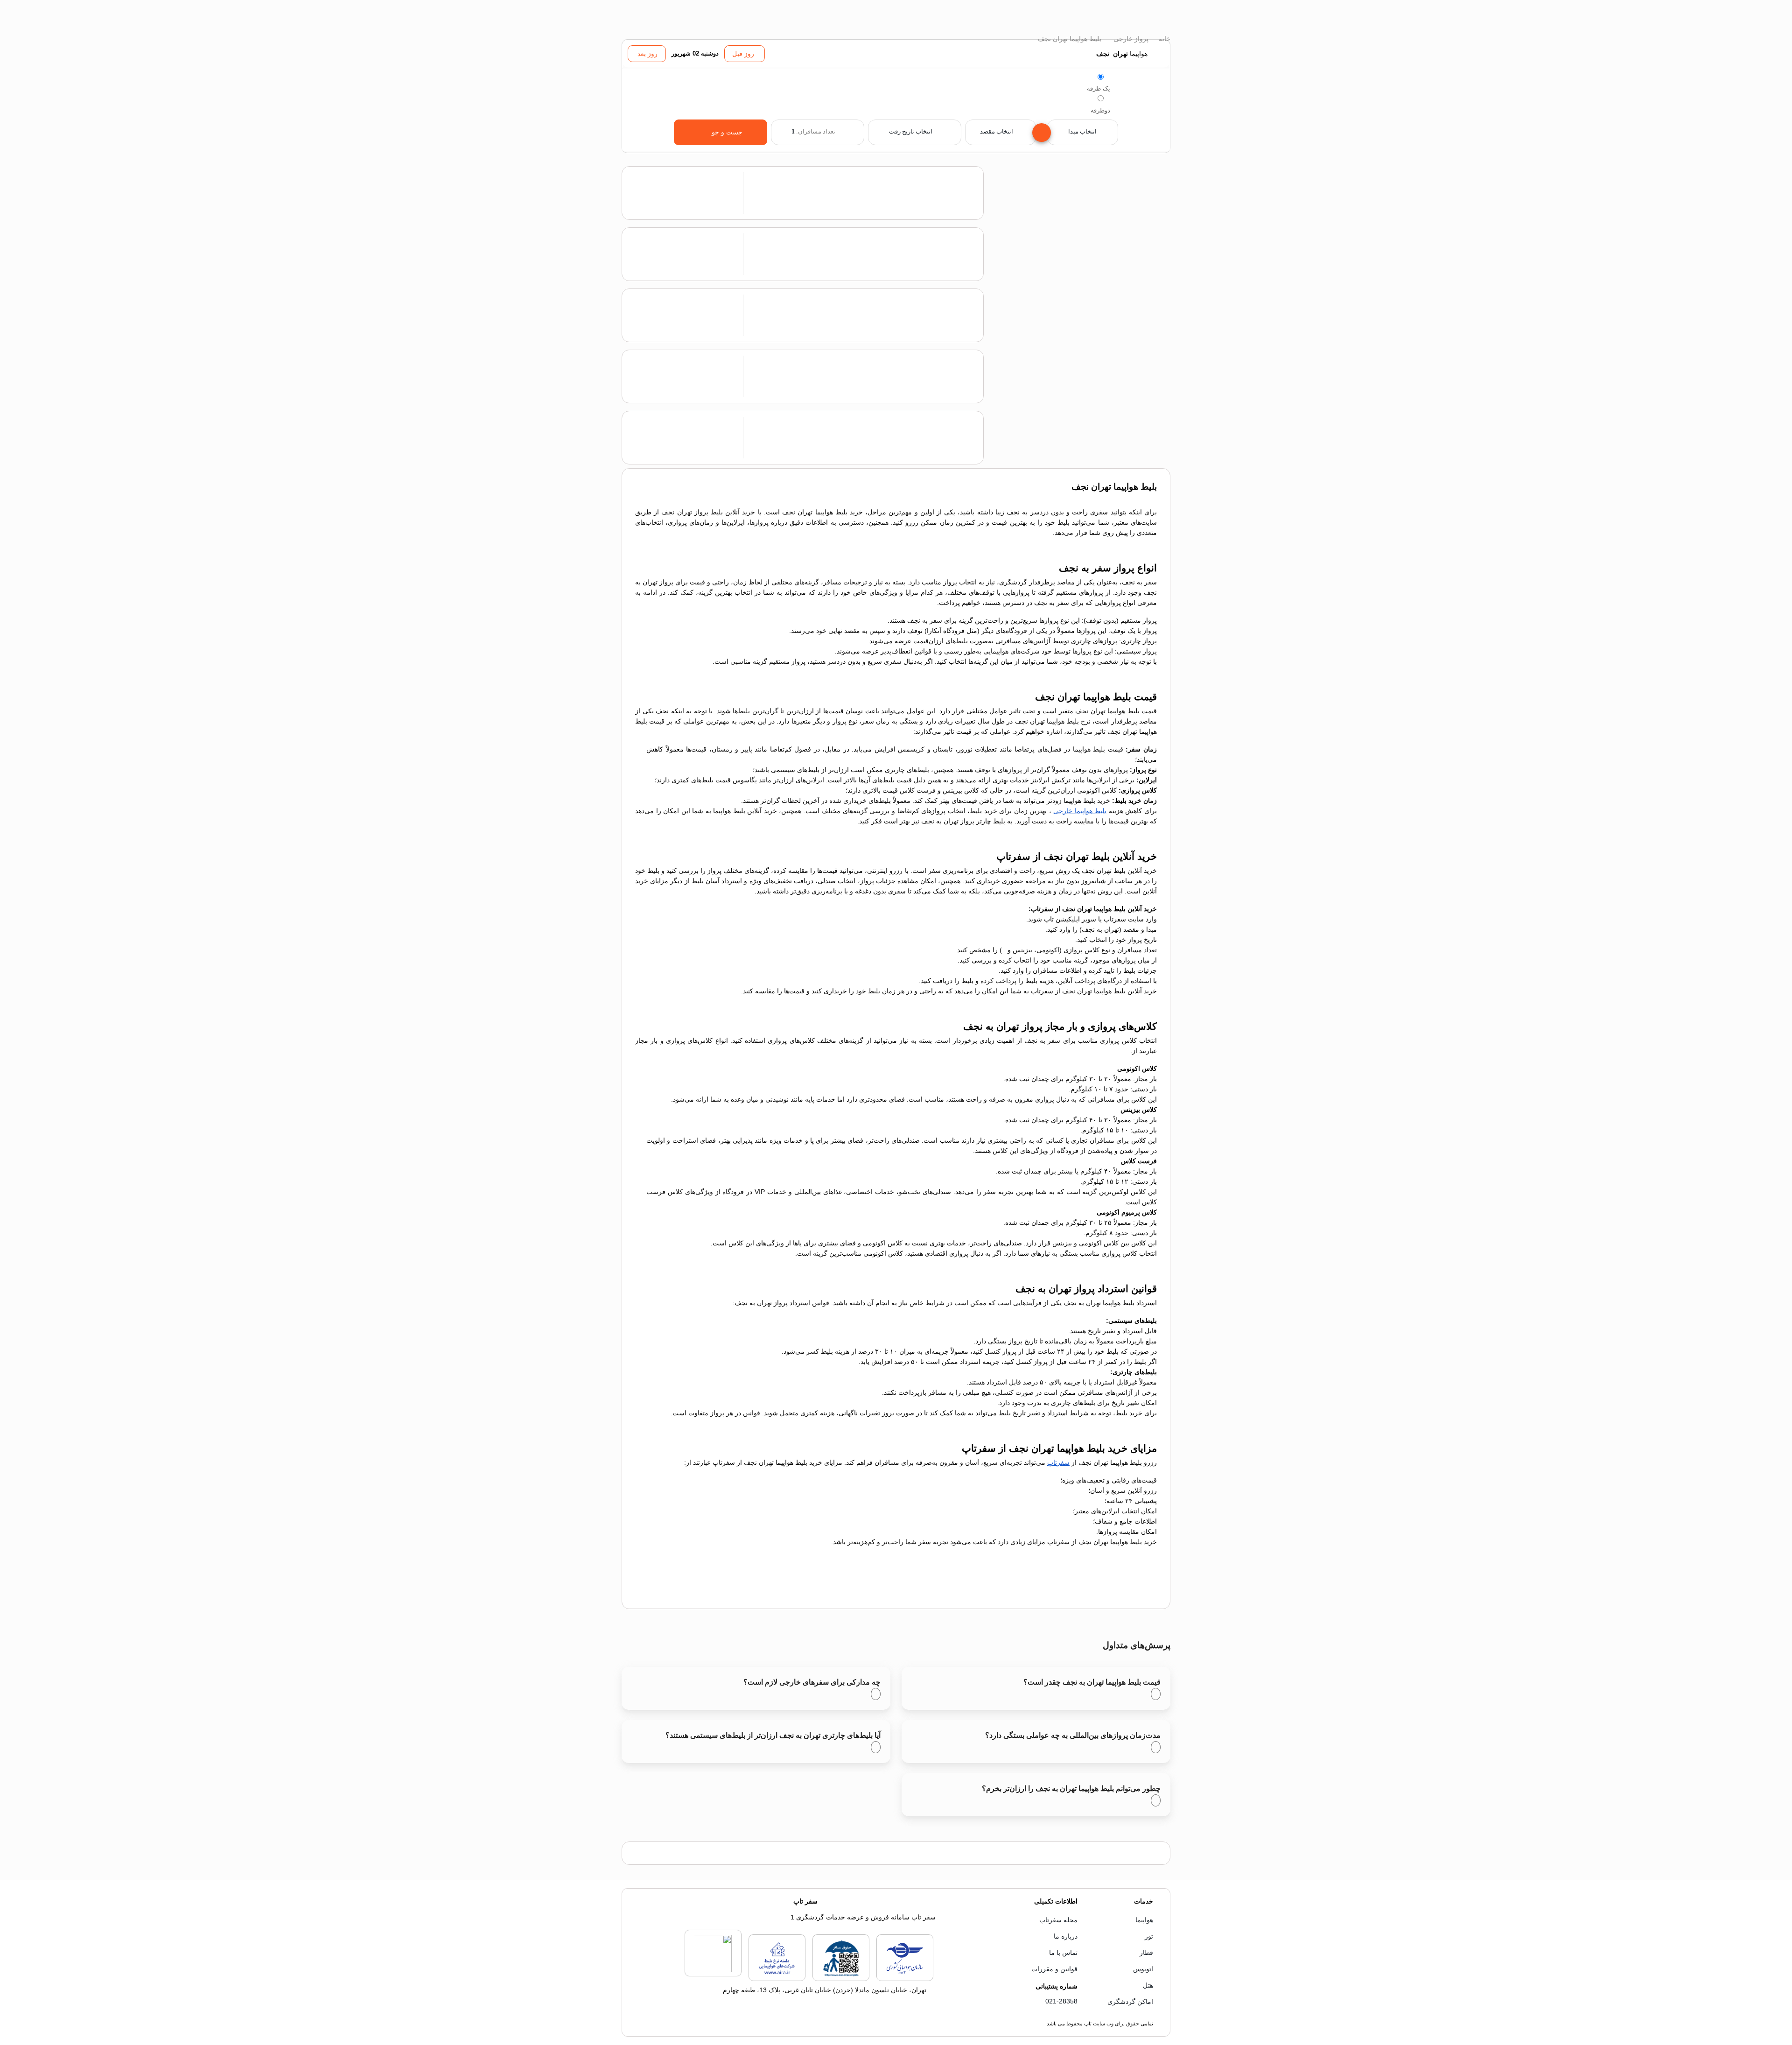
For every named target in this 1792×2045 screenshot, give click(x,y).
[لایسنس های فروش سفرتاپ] (905, 1979)
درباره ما (1066, 1936)
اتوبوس (1143, 1969)
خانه (1164, 39)
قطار (1146, 1953)
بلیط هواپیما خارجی (1080, 811)
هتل (1148, 1985)
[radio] (1101, 77)
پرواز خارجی (1130, 39)
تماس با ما (1063, 1953)
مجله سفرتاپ (1058, 1920)
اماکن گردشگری (1130, 2002)
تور (1149, 1936)
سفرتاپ (1058, 1462)
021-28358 (1061, 2001)
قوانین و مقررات (1054, 1969)
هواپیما (1144, 1920)
